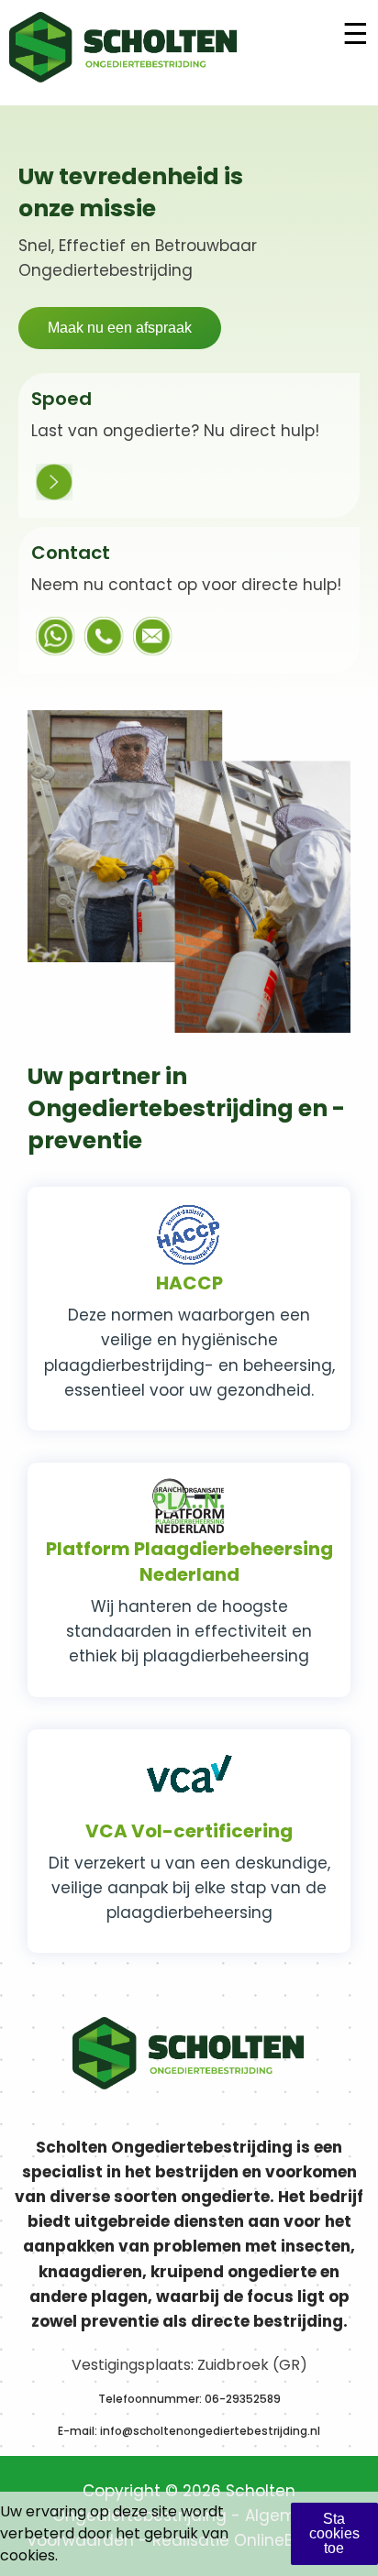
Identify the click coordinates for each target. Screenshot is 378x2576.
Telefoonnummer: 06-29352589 (189, 2399)
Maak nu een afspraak (120, 328)
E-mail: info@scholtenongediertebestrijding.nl (189, 2431)
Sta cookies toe (334, 2533)
